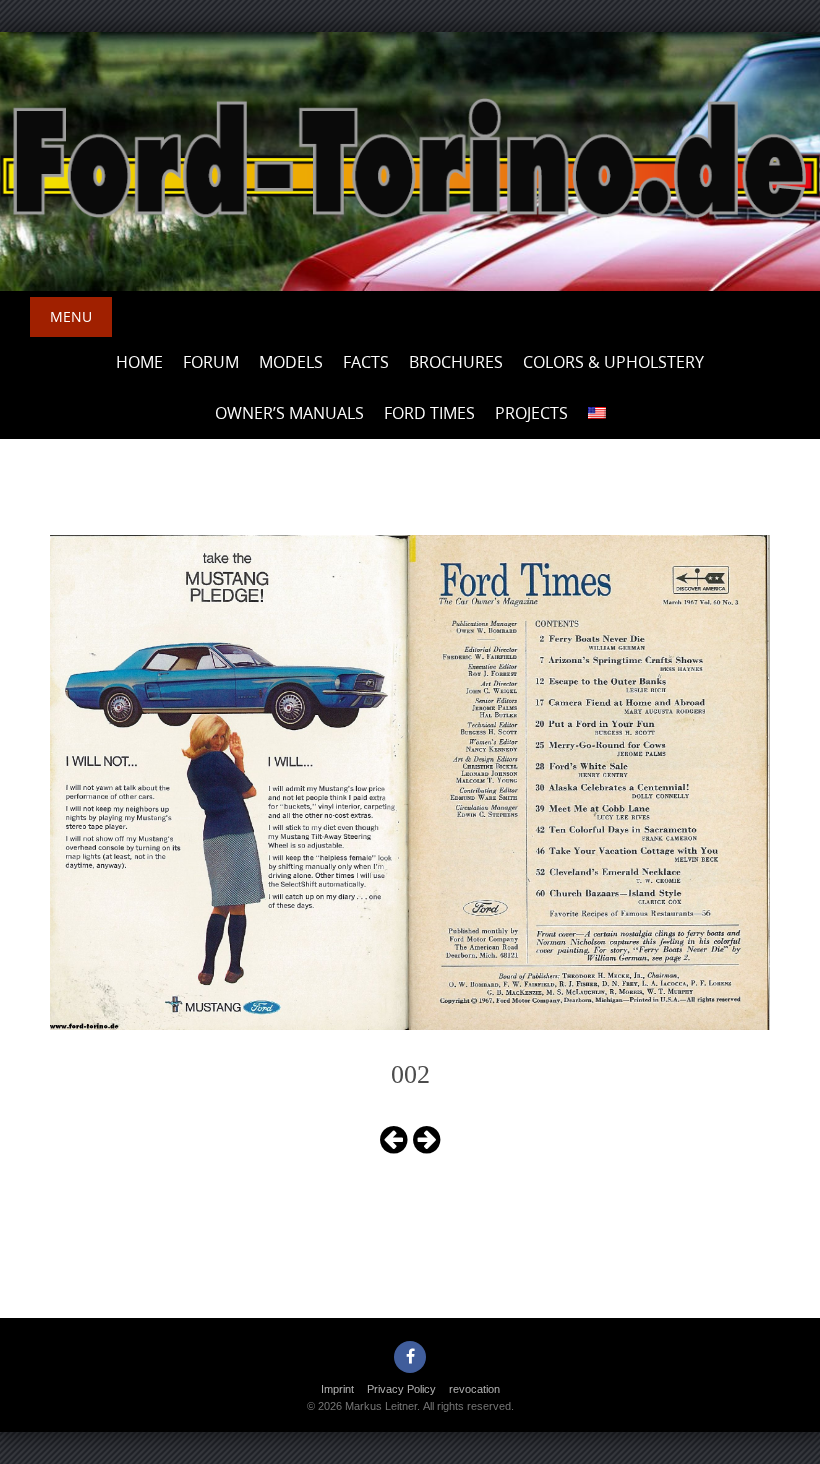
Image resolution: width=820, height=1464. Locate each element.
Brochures (456, 362)
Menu (71, 316)
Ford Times (429, 413)
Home (139, 362)
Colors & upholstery (613, 362)
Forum (211, 362)
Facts (366, 362)
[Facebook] (410, 1357)
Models (291, 362)
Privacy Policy (401, 1389)
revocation (474, 1389)
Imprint (337, 1389)
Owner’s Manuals (289, 413)
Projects (531, 413)
